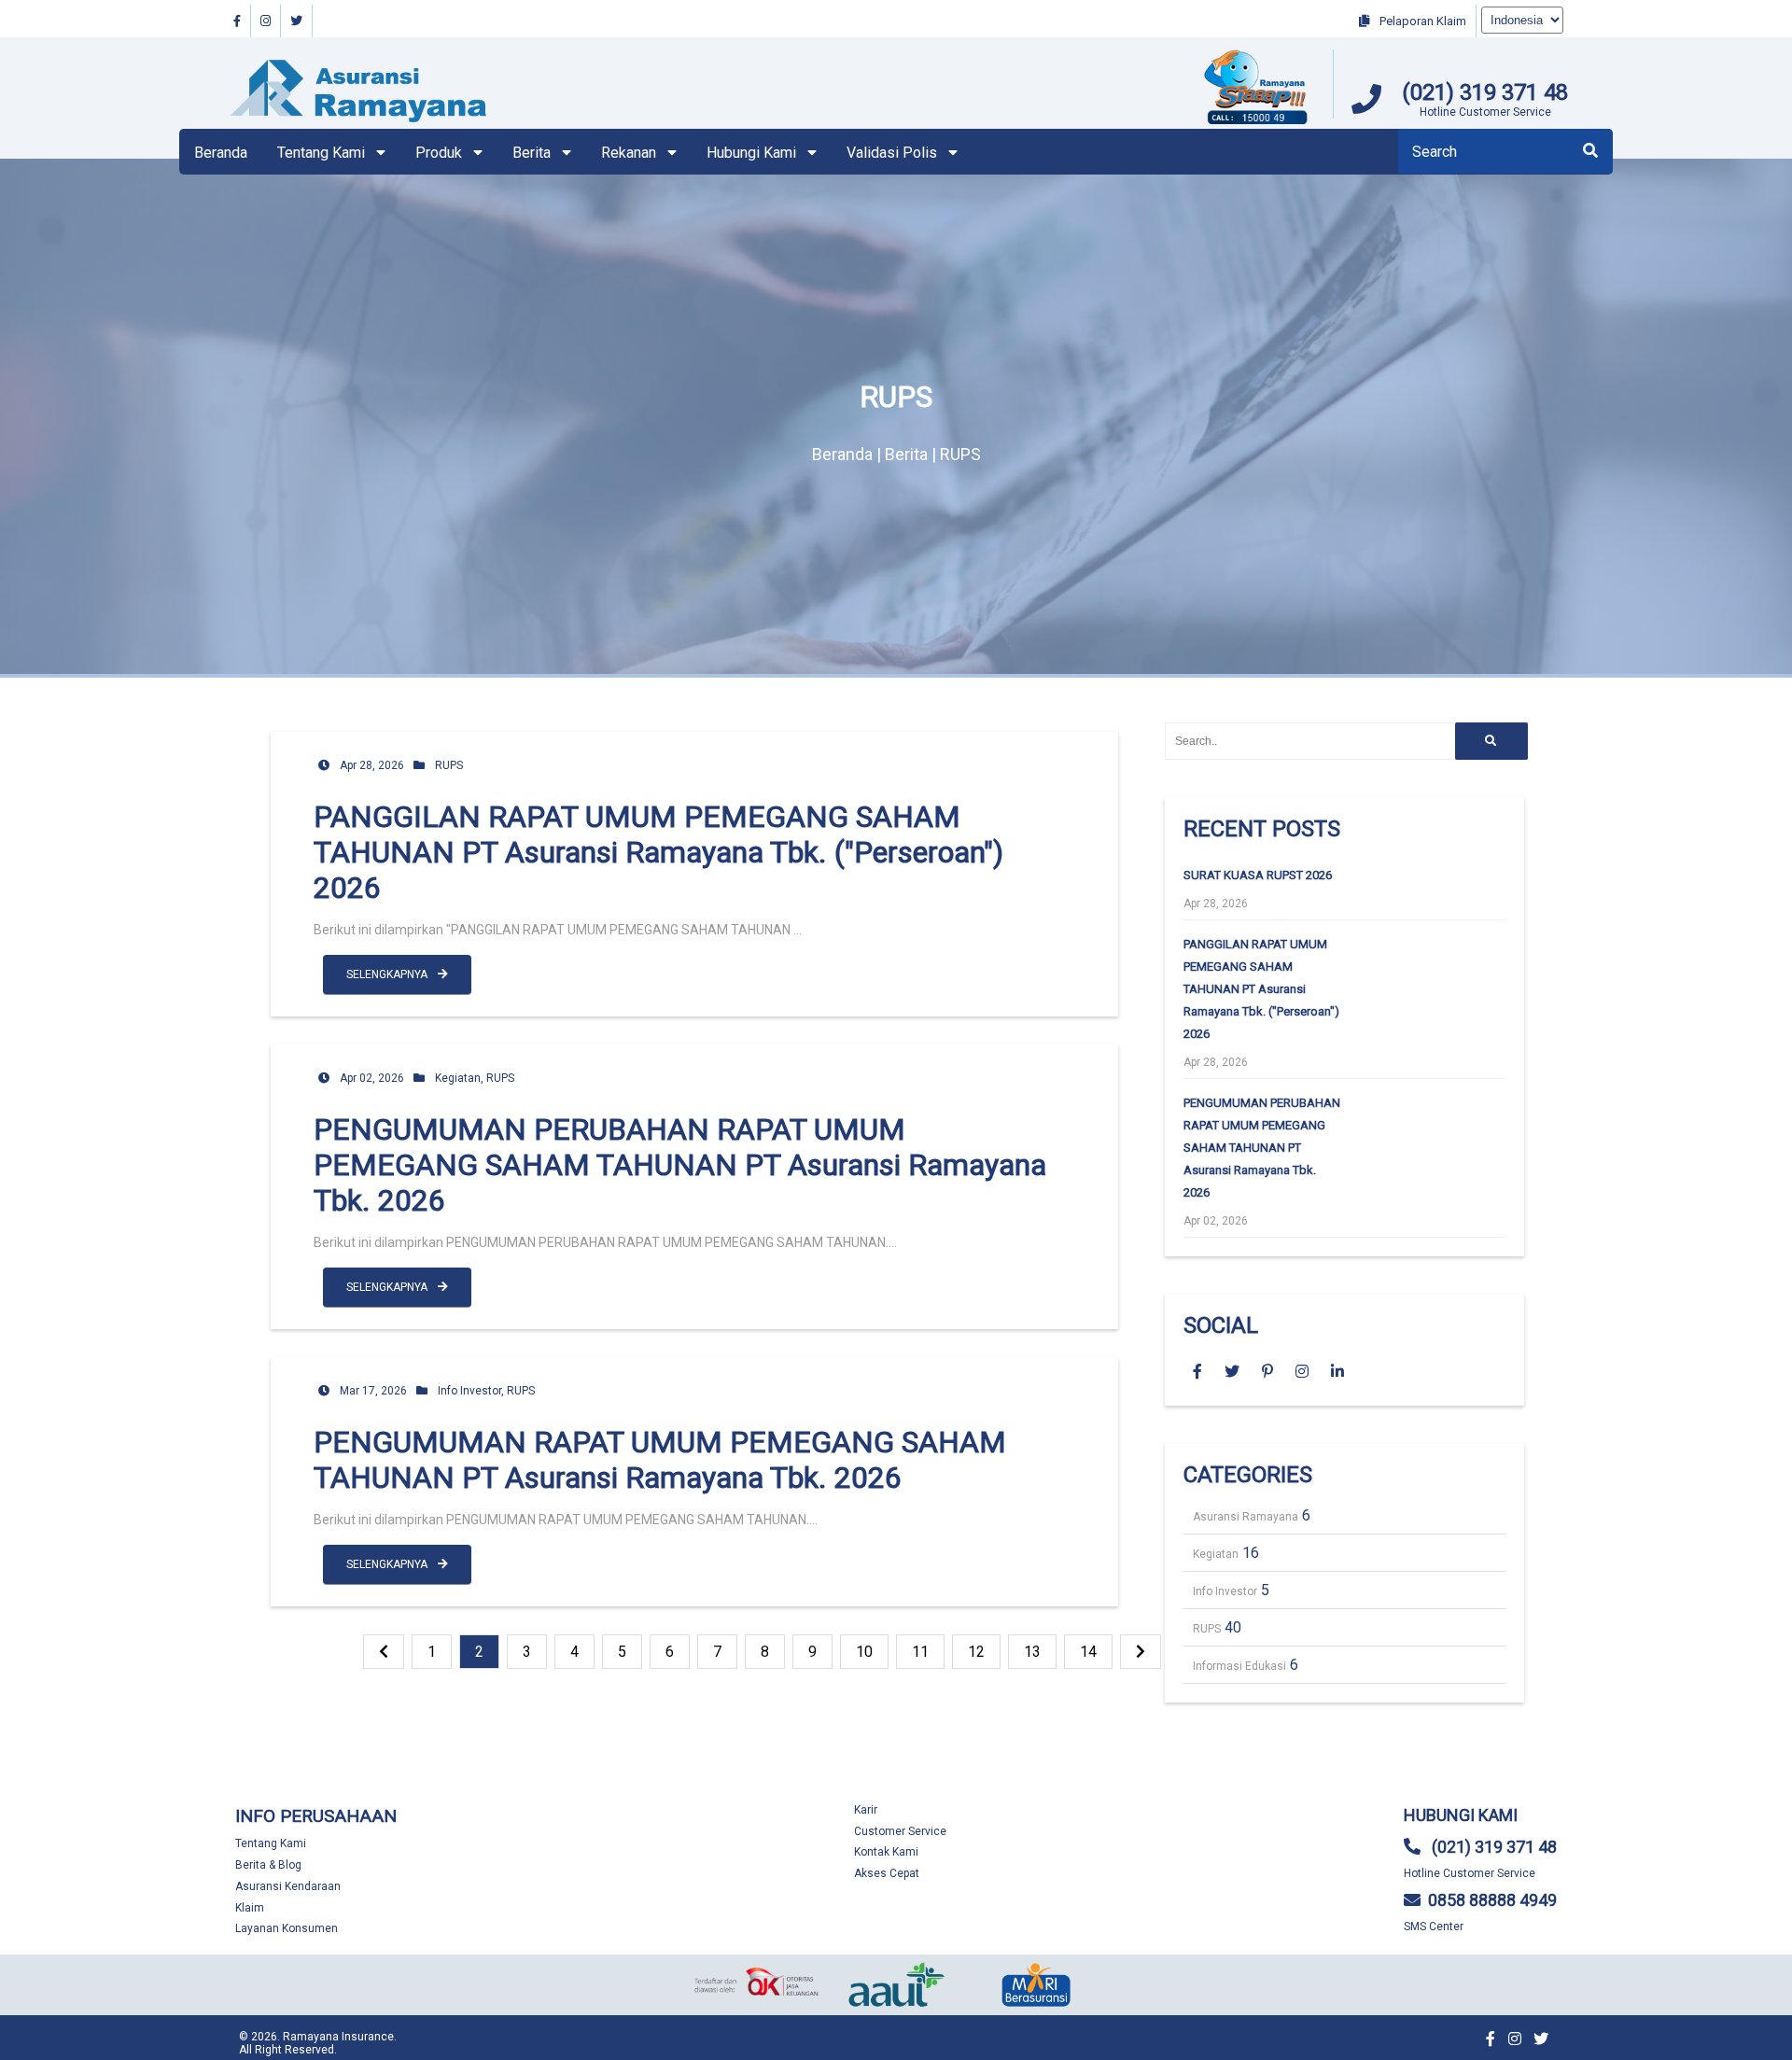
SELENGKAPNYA (388, 974)
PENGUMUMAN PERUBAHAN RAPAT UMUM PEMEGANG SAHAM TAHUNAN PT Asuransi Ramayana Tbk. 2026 (680, 1165)
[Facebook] (238, 21)
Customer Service (900, 1831)
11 (920, 1652)
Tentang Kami (271, 1843)
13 (1032, 1652)
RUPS (449, 765)
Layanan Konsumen (287, 1928)
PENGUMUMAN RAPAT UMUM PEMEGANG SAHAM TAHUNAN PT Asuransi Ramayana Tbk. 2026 (660, 1460)
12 (976, 1652)
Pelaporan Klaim (1421, 21)
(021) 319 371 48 (1485, 92)
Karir (866, 1810)
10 (864, 1652)
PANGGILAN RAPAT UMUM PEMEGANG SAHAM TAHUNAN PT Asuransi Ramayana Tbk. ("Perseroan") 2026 (658, 852)
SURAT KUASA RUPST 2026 (1258, 875)
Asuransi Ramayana (1246, 1517)
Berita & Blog (268, 1865)
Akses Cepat (887, 1873)
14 (1088, 1652)
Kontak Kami (886, 1852)
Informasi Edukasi (1239, 1666)
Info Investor (469, 1391)
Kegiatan (458, 1078)
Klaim (250, 1908)
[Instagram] (266, 21)
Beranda (221, 153)
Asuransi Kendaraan (288, 1886)
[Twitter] (297, 21)
